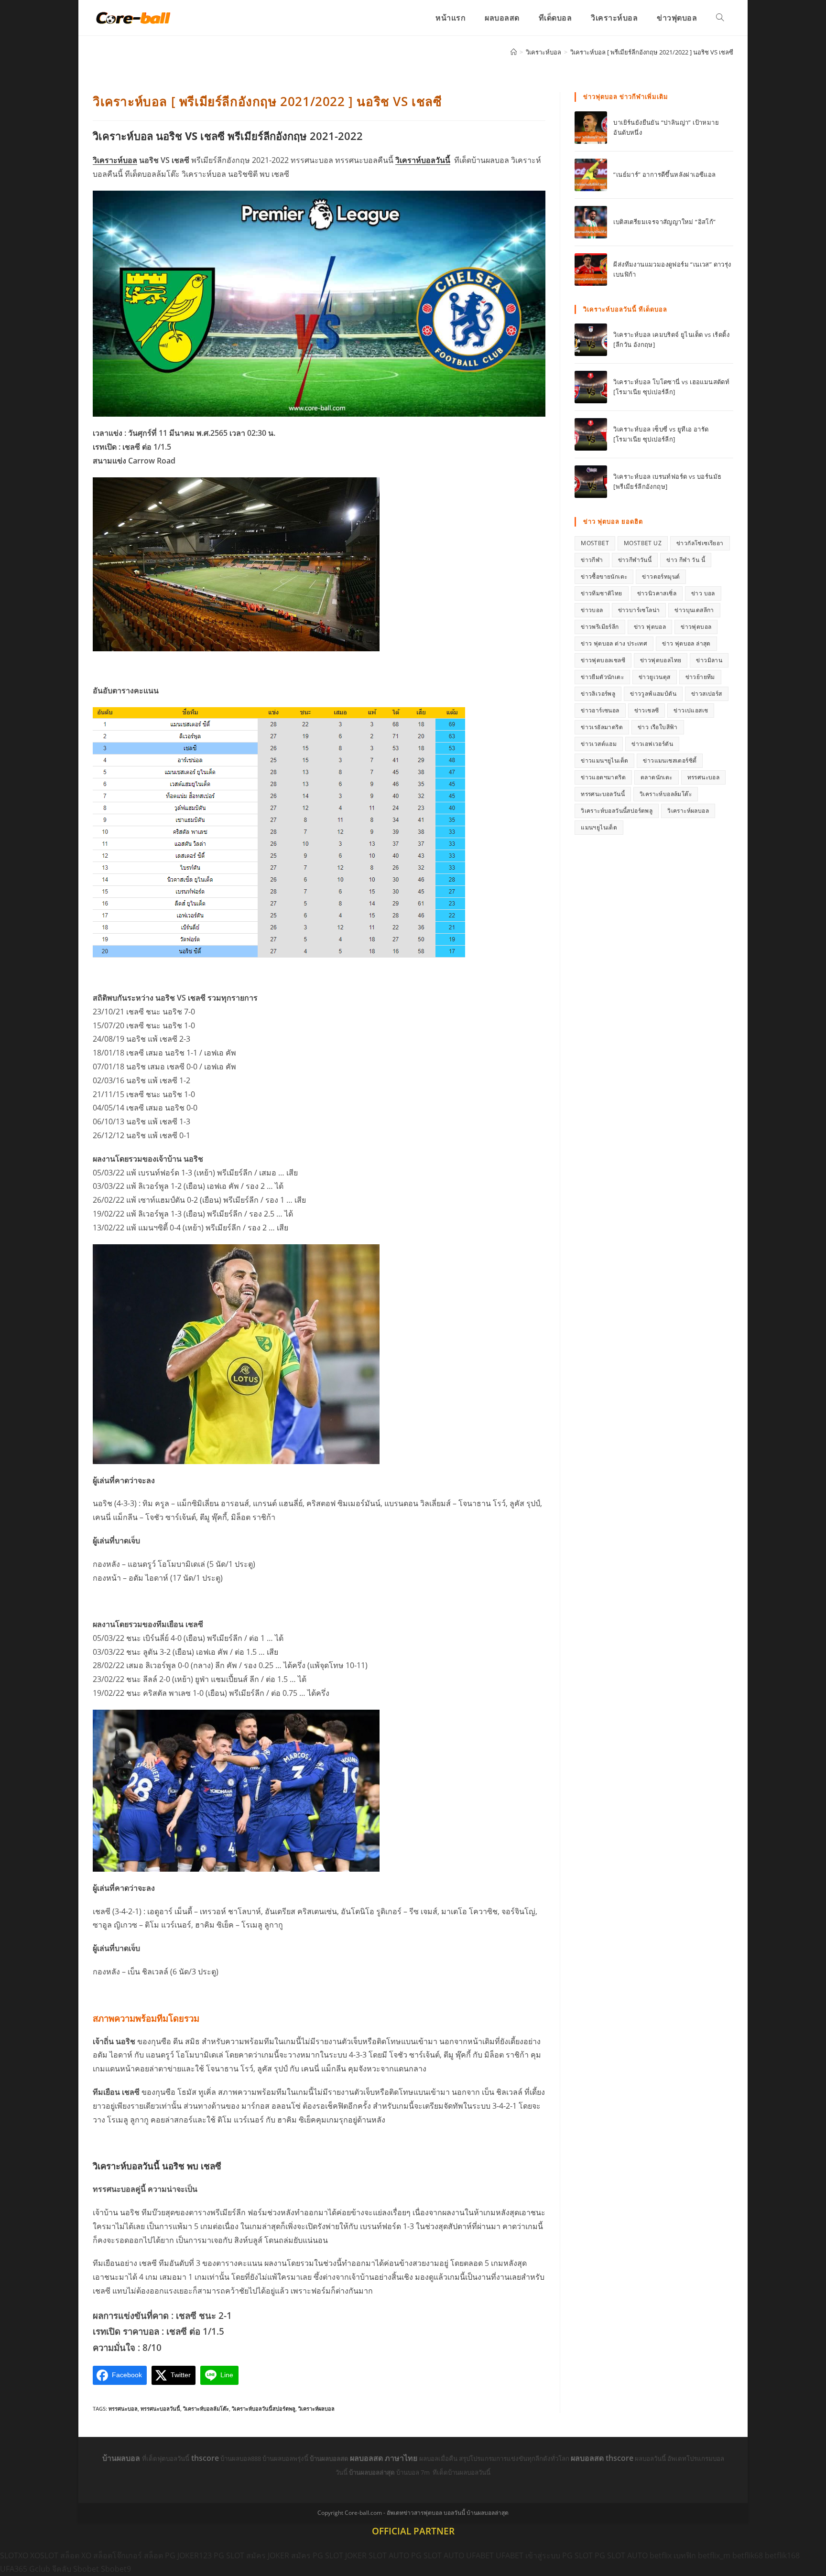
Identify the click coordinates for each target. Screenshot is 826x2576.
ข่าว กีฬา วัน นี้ (686, 560)
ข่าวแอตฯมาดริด (603, 777)
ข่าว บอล (703, 593)
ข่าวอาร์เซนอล (600, 710)
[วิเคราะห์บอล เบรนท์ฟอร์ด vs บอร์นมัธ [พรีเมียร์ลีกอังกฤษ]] (591, 482)
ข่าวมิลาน (709, 660)
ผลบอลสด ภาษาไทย (385, 2458)
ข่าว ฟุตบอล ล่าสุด (686, 643)
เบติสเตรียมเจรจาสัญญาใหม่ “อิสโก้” (664, 222)
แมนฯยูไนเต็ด (599, 827)
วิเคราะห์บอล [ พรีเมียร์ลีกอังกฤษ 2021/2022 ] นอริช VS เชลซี (652, 52)
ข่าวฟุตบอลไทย (661, 660)
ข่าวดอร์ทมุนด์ (661, 577)
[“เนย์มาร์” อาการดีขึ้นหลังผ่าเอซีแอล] (591, 175)
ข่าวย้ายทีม (700, 677)
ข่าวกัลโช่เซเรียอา (700, 543)
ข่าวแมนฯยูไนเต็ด (604, 760)
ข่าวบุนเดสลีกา (694, 610)
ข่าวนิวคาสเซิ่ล (657, 593)
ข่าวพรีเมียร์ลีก (600, 627)
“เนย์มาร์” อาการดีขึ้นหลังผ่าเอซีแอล (664, 174)
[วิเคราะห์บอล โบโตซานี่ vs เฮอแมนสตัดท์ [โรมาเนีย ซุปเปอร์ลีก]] (591, 387)
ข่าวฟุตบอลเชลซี (603, 660)
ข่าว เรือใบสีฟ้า (658, 727)
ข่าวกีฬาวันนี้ (635, 560)
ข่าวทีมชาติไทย (601, 593)
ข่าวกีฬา (592, 560)
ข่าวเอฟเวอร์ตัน (652, 744)
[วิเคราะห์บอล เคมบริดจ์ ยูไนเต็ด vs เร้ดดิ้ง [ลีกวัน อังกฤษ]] (591, 340)
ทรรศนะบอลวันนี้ (160, 2409)
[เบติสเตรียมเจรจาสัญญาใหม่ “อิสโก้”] (591, 222)
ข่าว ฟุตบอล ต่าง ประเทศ (614, 643)
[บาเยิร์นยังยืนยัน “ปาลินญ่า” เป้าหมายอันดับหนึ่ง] (591, 128)
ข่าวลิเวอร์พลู (598, 694)
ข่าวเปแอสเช (691, 710)
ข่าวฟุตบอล (696, 627)
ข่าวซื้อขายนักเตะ (604, 577)
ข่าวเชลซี (647, 710)
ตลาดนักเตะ (657, 777)
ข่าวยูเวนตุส (655, 677)
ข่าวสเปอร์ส (707, 694)
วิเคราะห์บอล (115, 160)
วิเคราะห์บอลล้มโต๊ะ (206, 2409)
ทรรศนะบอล (123, 2409)
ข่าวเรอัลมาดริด (602, 727)
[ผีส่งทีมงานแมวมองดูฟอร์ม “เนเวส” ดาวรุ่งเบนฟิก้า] (591, 269)
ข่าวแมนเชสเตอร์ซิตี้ (670, 760)
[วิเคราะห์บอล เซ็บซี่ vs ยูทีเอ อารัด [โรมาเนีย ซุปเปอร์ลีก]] (591, 434)
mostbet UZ (643, 543)
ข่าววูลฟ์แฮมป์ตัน (653, 694)
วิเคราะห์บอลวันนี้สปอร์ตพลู (264, 2409)
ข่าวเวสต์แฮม (599, 744)
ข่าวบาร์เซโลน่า (639, 610)
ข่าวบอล (592, 610)
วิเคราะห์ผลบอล (316, 2409)
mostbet (595, 543)
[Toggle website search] (720, 18)
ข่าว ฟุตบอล (650, 627)
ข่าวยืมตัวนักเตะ (602, 677)
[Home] (514, 52)
